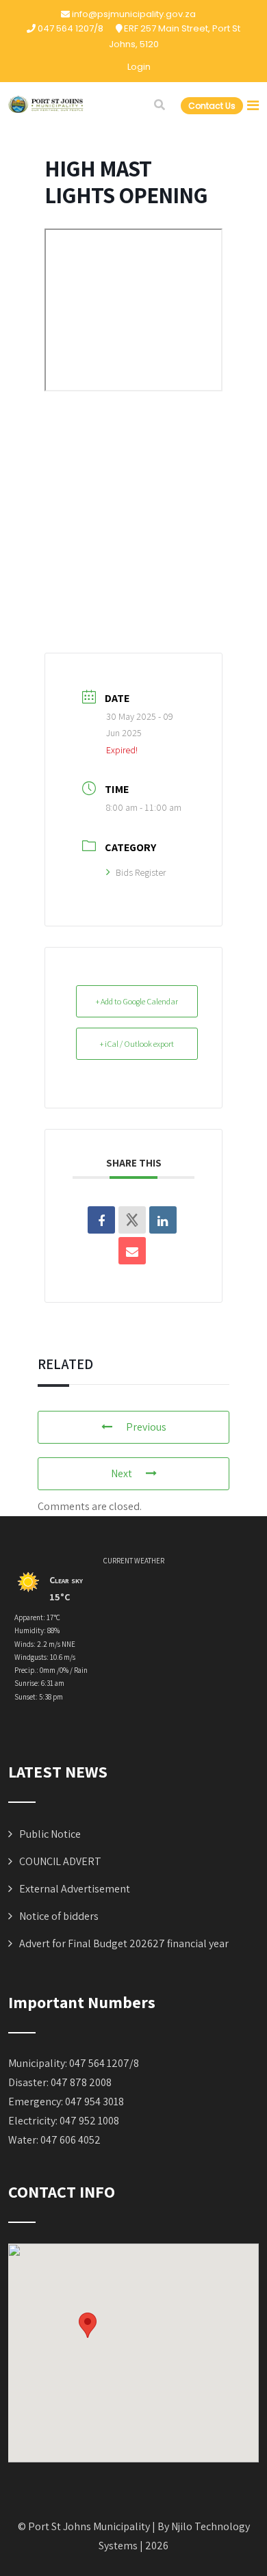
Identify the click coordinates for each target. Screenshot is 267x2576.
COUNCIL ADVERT (60, 1861)
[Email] (132, 1251)
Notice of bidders (59, 1916)
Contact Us (212, 106)
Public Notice (50, 1834)
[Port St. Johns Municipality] (46, 104)
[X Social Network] (132, 1220)
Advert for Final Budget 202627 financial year (124, 1943)
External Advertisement (75, 1889)
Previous (146, 1427)
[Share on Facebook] (101, 1220)
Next (122, 1473)
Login (139, 67)
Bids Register (141, 872)
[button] (88, 2325)
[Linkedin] (163, 1220)
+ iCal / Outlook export (137, 1044)
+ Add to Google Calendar (137, 1001)
